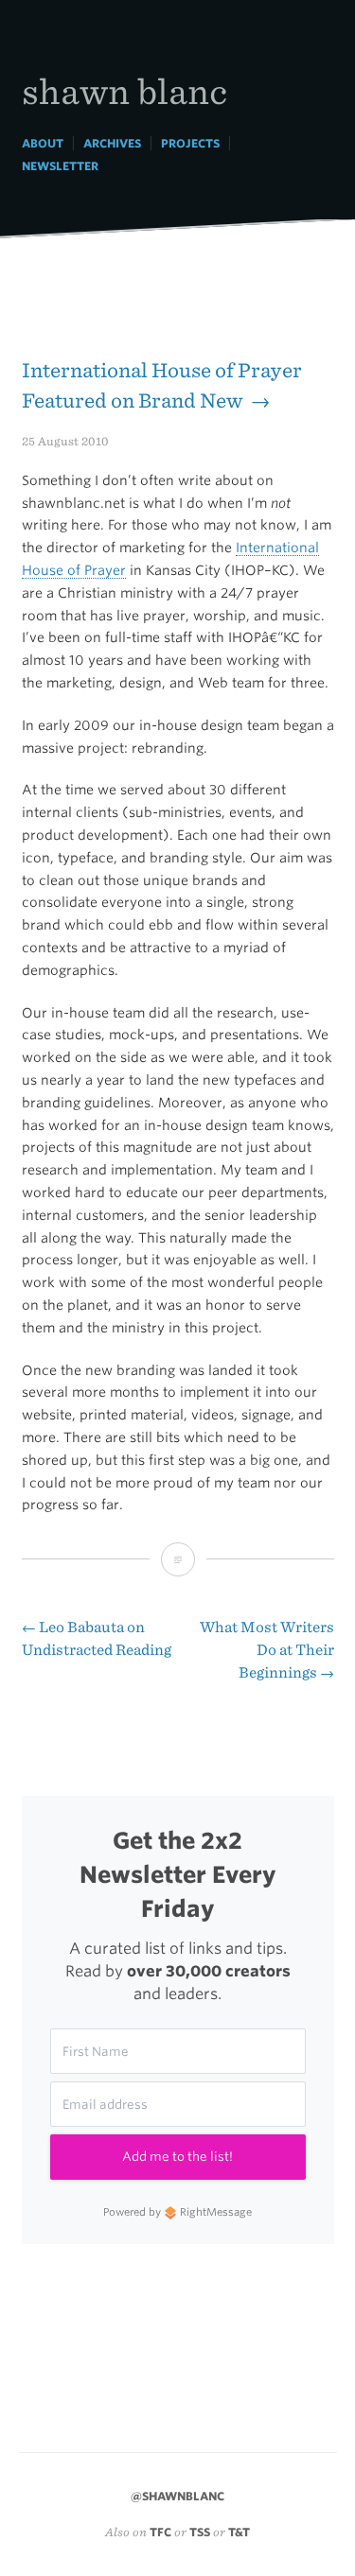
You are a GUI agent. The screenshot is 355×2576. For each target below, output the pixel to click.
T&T (239, 2532)
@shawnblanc (177, 2496)
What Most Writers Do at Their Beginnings (267, 1650)
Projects (190, 143)
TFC (160, 2532)
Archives (112, 143)
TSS (200, 2532)
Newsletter (60, 166)
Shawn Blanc (124, 90)
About (43, 143)
